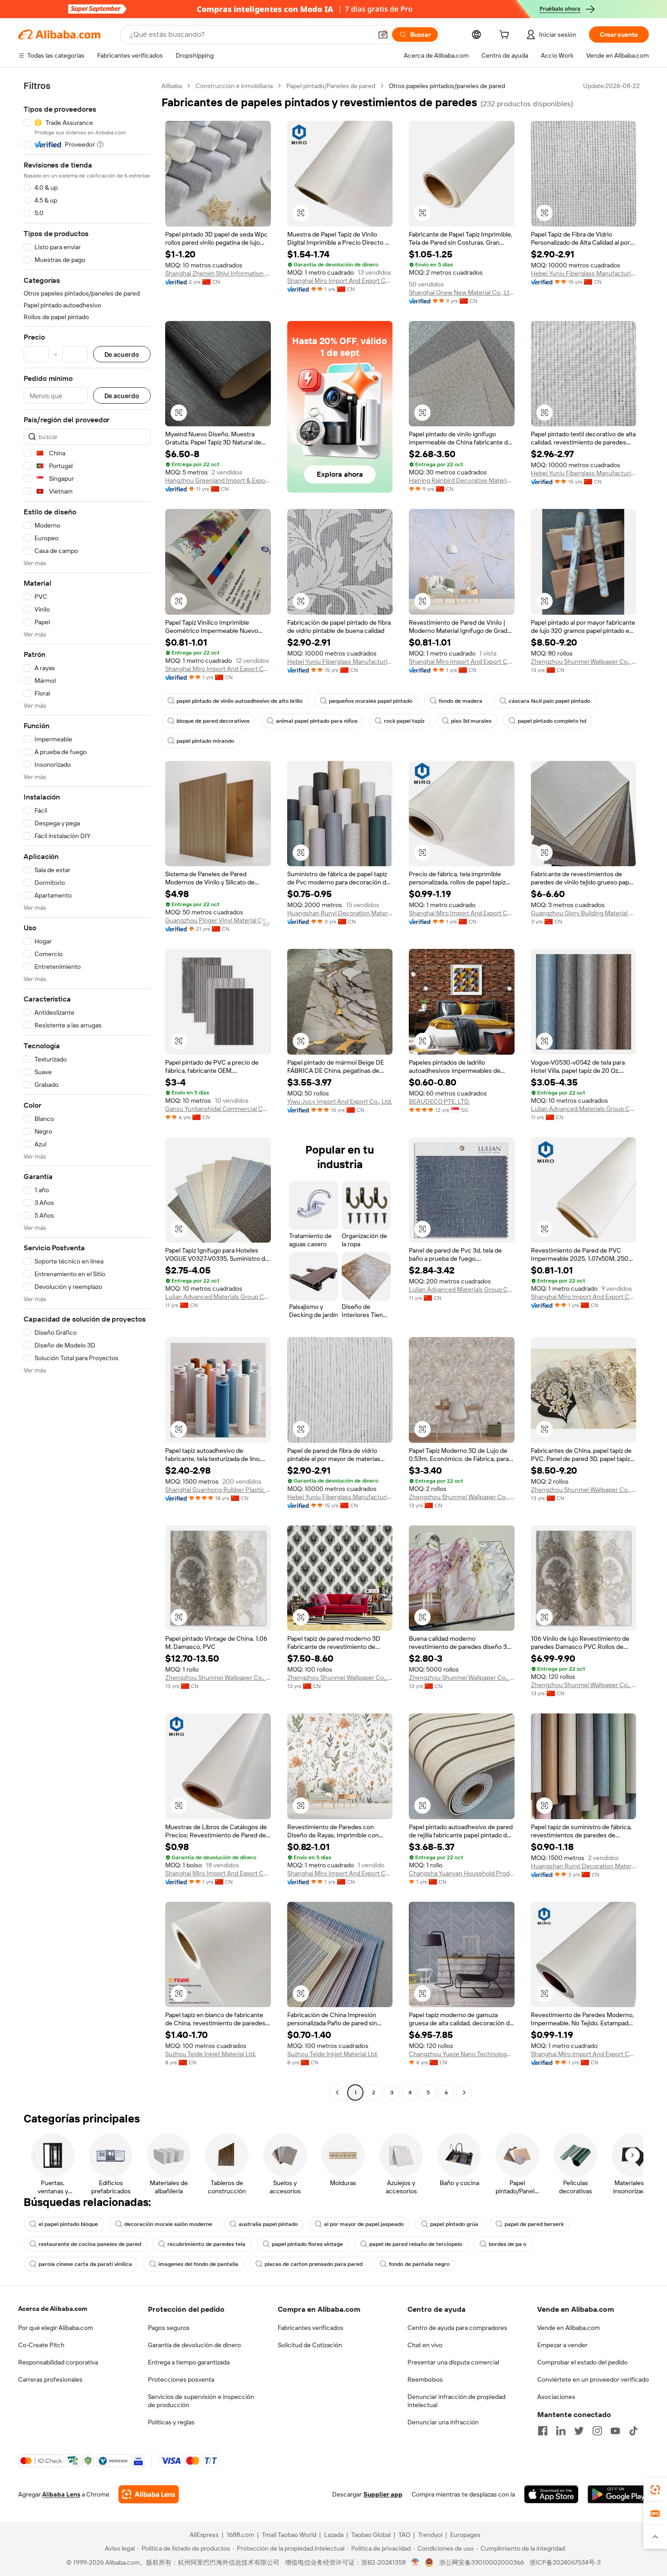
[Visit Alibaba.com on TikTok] (633, 2431)
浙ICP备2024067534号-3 (565, 2562)
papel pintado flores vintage (307, 2244)
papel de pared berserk (534, 2224)
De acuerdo (122, 354)
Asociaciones (556, 2397)
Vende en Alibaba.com (569, 2328)
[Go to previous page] (337, 2092)
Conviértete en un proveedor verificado (593, 2379)
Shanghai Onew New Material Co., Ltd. (462, 292)
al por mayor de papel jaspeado (364, 2224)
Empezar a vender (562, 2345)
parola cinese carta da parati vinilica (85, 2264)
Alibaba (172, 86)
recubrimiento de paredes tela (206, 2244)
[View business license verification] (415, 2562)
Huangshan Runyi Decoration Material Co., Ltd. (340, 913)
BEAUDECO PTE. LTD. (439, 1101)
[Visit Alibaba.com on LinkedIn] (561, 2431)
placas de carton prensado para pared (314, 2264)
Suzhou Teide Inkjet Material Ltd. (211, 2054)
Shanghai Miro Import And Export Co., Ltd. (340, 281)
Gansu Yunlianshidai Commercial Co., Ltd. (218, 1109)
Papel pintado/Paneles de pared (331, 86)
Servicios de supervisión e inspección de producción (201, 2401)
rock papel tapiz (404, 721)
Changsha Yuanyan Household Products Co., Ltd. (462, 1873)
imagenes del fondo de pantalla (198, 2264)
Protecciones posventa (181, 2379)
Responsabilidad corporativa (58, 2362)
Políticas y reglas (171, 2422)
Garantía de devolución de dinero (194, 2345)
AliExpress (204, 2535)
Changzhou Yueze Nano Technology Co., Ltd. (462, 2054)
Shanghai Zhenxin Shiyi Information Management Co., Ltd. (218, 273)
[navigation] (87, 1090)
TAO (404, 2535)
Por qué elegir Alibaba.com (56, 2328)
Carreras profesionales (50, 2379)
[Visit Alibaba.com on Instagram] (597, 2431)
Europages (465, 2535)
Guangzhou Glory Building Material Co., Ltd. (584, 913)
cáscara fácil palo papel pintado (549, 701)
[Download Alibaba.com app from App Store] (551, 2494)
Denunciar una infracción (443, 2422)
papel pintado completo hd (552, 721)
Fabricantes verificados (311, 2328)
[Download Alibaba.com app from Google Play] (618, 2494)
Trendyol (430, 2535)
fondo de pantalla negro (419, 2264)
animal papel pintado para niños (317, 721)
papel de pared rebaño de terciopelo (416, 2244)
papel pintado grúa (454, 2224)
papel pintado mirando (205, 741)
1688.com (240, 2535)
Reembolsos (425, 2379)
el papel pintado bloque (68, 2224)
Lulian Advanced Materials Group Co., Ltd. (584, 1109)
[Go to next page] (464, 2092)
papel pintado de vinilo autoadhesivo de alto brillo (240, 701)
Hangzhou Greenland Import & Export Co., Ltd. (218, 480)
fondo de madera (461, 701)
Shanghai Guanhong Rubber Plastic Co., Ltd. (218, 1490)
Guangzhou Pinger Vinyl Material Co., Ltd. (218, 920)
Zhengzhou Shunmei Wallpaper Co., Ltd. (584, 661)
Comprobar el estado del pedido (582, 2362)
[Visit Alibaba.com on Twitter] (579, 2431)
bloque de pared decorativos (213, 721)
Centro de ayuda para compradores (457, 2328)
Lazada (334, 2535)
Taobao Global (371, 2535)
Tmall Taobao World (289, 2535)
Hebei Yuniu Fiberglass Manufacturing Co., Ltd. (584, 273)
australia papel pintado (268, 2224)
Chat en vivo (425, 2345)
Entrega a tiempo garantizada (189, 2362)
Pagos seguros (169, 2328)
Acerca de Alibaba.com (53, 2309)
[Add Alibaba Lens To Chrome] (149, 2494)
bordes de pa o (508, 2244)
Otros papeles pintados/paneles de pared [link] (447, 86)
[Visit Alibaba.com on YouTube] (615, 2431)
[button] (383, 35)
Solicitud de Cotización (310, 2345)
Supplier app (383, 2494)
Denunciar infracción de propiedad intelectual (456, 2401)
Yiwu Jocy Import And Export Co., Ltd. (340, 1101)
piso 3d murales (471, 721)
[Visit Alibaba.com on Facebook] (543, 2431)
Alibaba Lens (61, 2494)
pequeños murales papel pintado (371, 701)
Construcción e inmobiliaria (234, 86)
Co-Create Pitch (41, 2345)
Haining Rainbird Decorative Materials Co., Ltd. (462, 480)
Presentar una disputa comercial (453, 2362)
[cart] (506, 36)
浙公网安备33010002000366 (482, 2562)
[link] (655, 2490)
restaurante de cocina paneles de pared (90, 2244)
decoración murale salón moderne (168, 2224)
